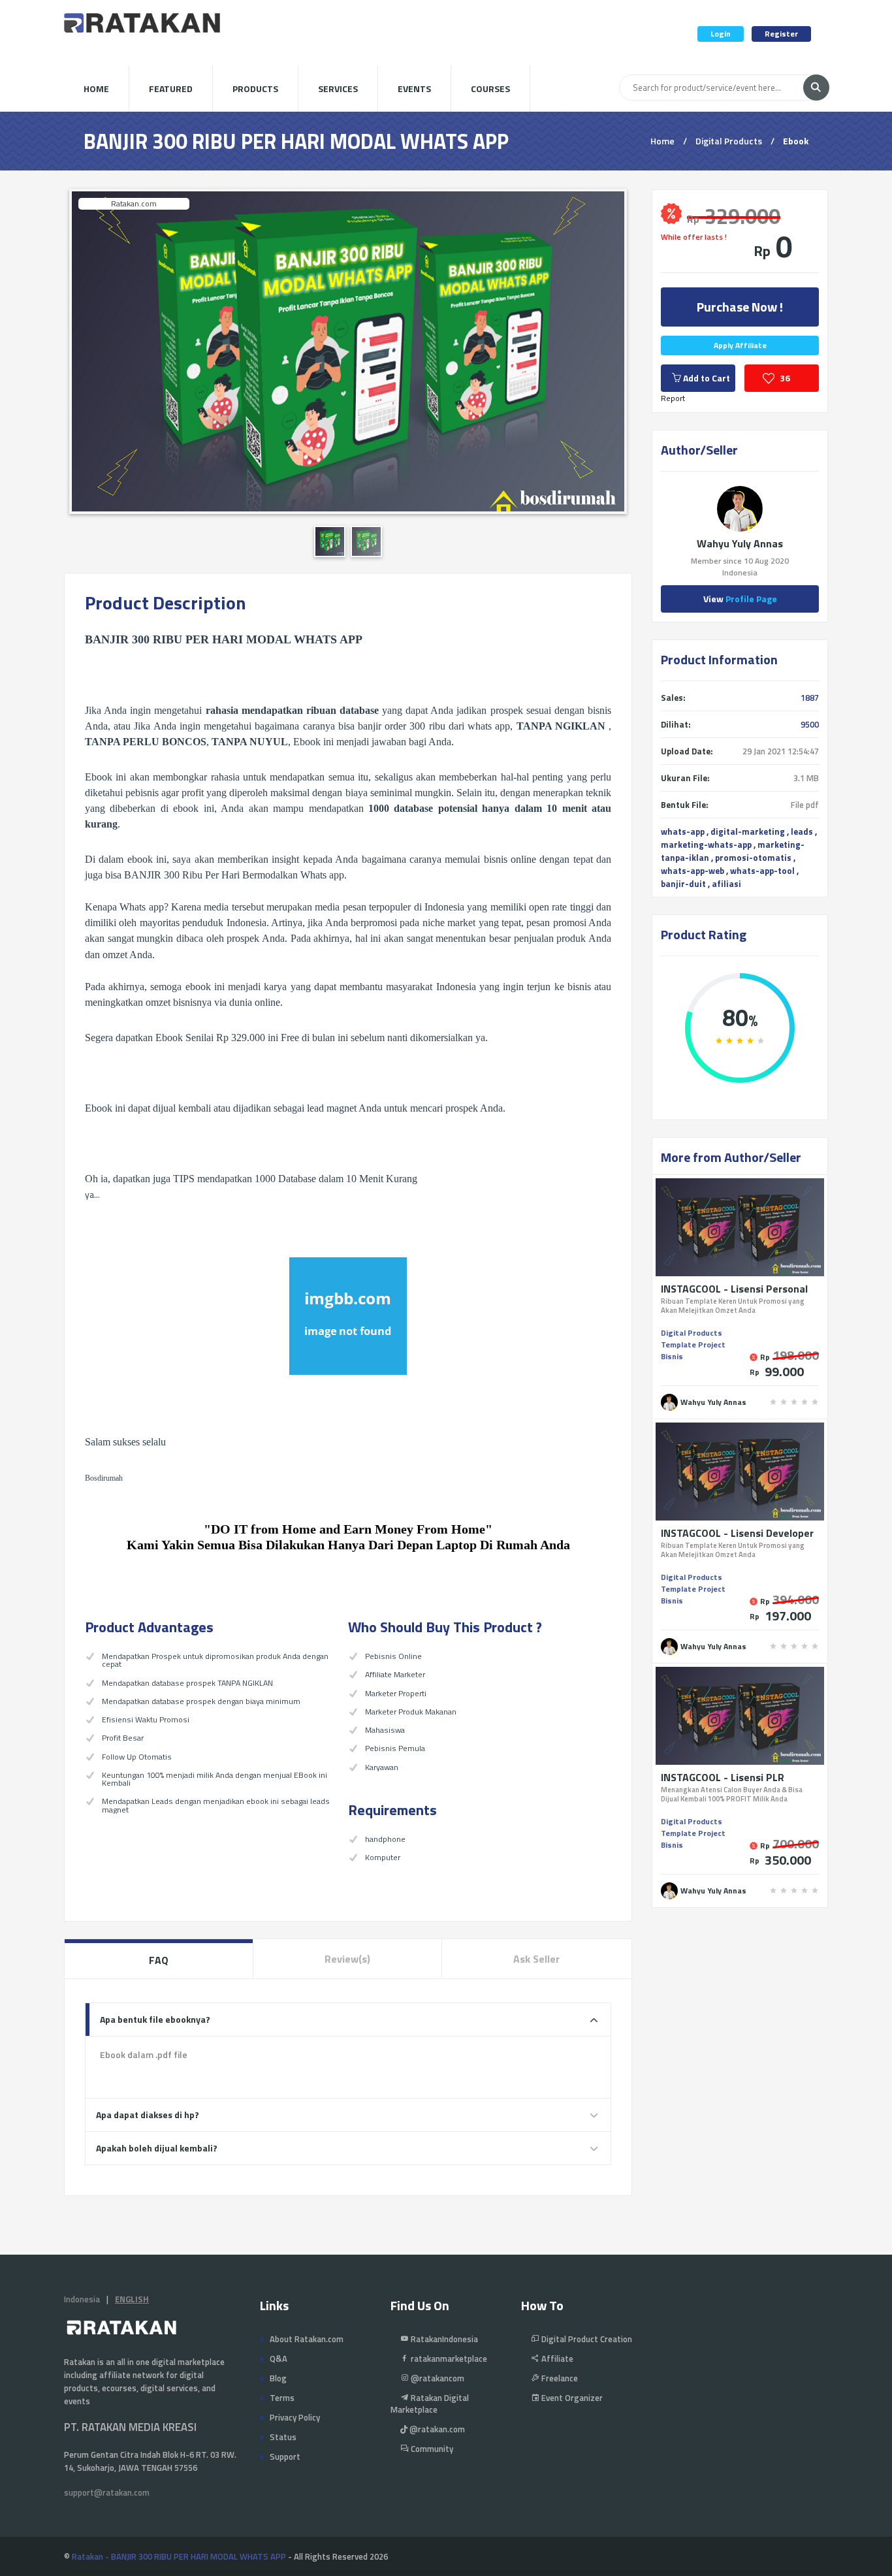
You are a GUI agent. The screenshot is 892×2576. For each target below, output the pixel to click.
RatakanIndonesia (443, 2339)
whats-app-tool (762, 871)
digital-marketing (748, 831)
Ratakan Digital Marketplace (430, 2404)
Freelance (559, 2378)
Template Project (693, 1344)
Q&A (279, 2359)
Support (285, 2456)
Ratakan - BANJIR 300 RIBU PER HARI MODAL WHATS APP (179, 2556)
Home (96, 89)
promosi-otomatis (753, 858)
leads (802, 831)
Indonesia (82, 2299)
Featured (171, 89)
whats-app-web (693, 871)
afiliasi (726, 884)
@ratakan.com (436, 2429)
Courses (490, 89)
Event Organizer (571, 2398)
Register (781, 34)
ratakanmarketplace (448, 2359)
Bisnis (672, 1356)
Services (338, 89)
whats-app (683, 831)
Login (721, 34)
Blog (278, 2378)
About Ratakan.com (307, 2339)
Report (673, 398)
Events (414, 89)
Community (431, 2449)
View (740, 599)
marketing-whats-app (706, 845)
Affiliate (556, 2359)
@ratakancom (437, 2378)
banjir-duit (683, 884)
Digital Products (729, 141)
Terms (282, 2398)
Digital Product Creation (586, 2339)
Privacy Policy (295, 2417)
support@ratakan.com (107, 2492)
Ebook (796, 141)
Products (255, 89)
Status (283, 2437)
